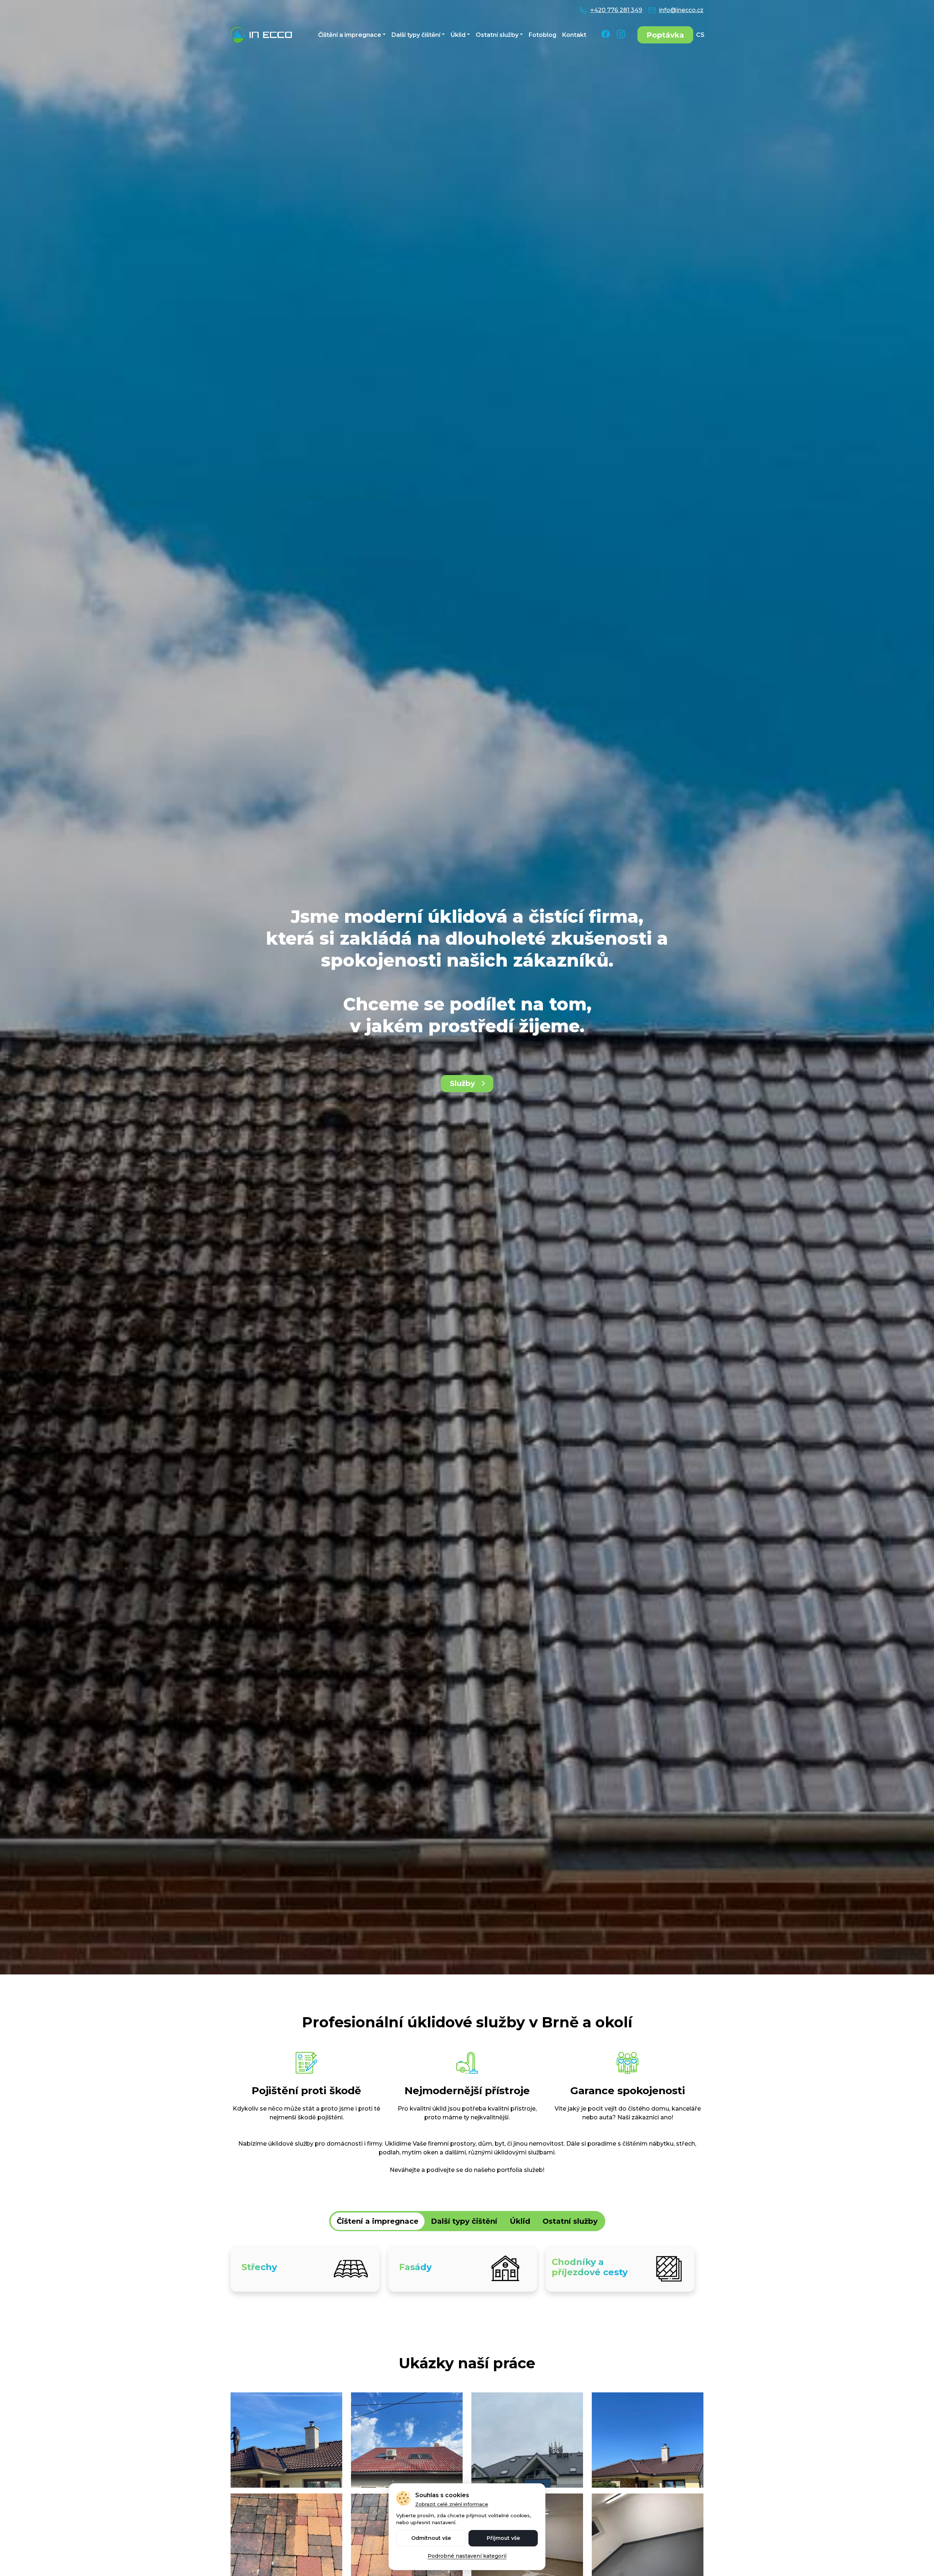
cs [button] (700, 35)
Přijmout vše (503, 2538)
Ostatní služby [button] (497, 35)
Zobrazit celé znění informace (452, 2504)
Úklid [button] (458, 35)
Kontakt (574, 35)
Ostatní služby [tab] (570, 2221)
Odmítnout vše (431, 2538)
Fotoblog (543, 35)
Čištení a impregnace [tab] (378, 2221)
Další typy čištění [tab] (464, 2221)
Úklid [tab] (520, 2221)
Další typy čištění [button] (416, 35)
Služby (462, 1083)
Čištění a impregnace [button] (350, 35)
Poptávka (665, 35)
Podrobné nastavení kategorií (467, 2556)
